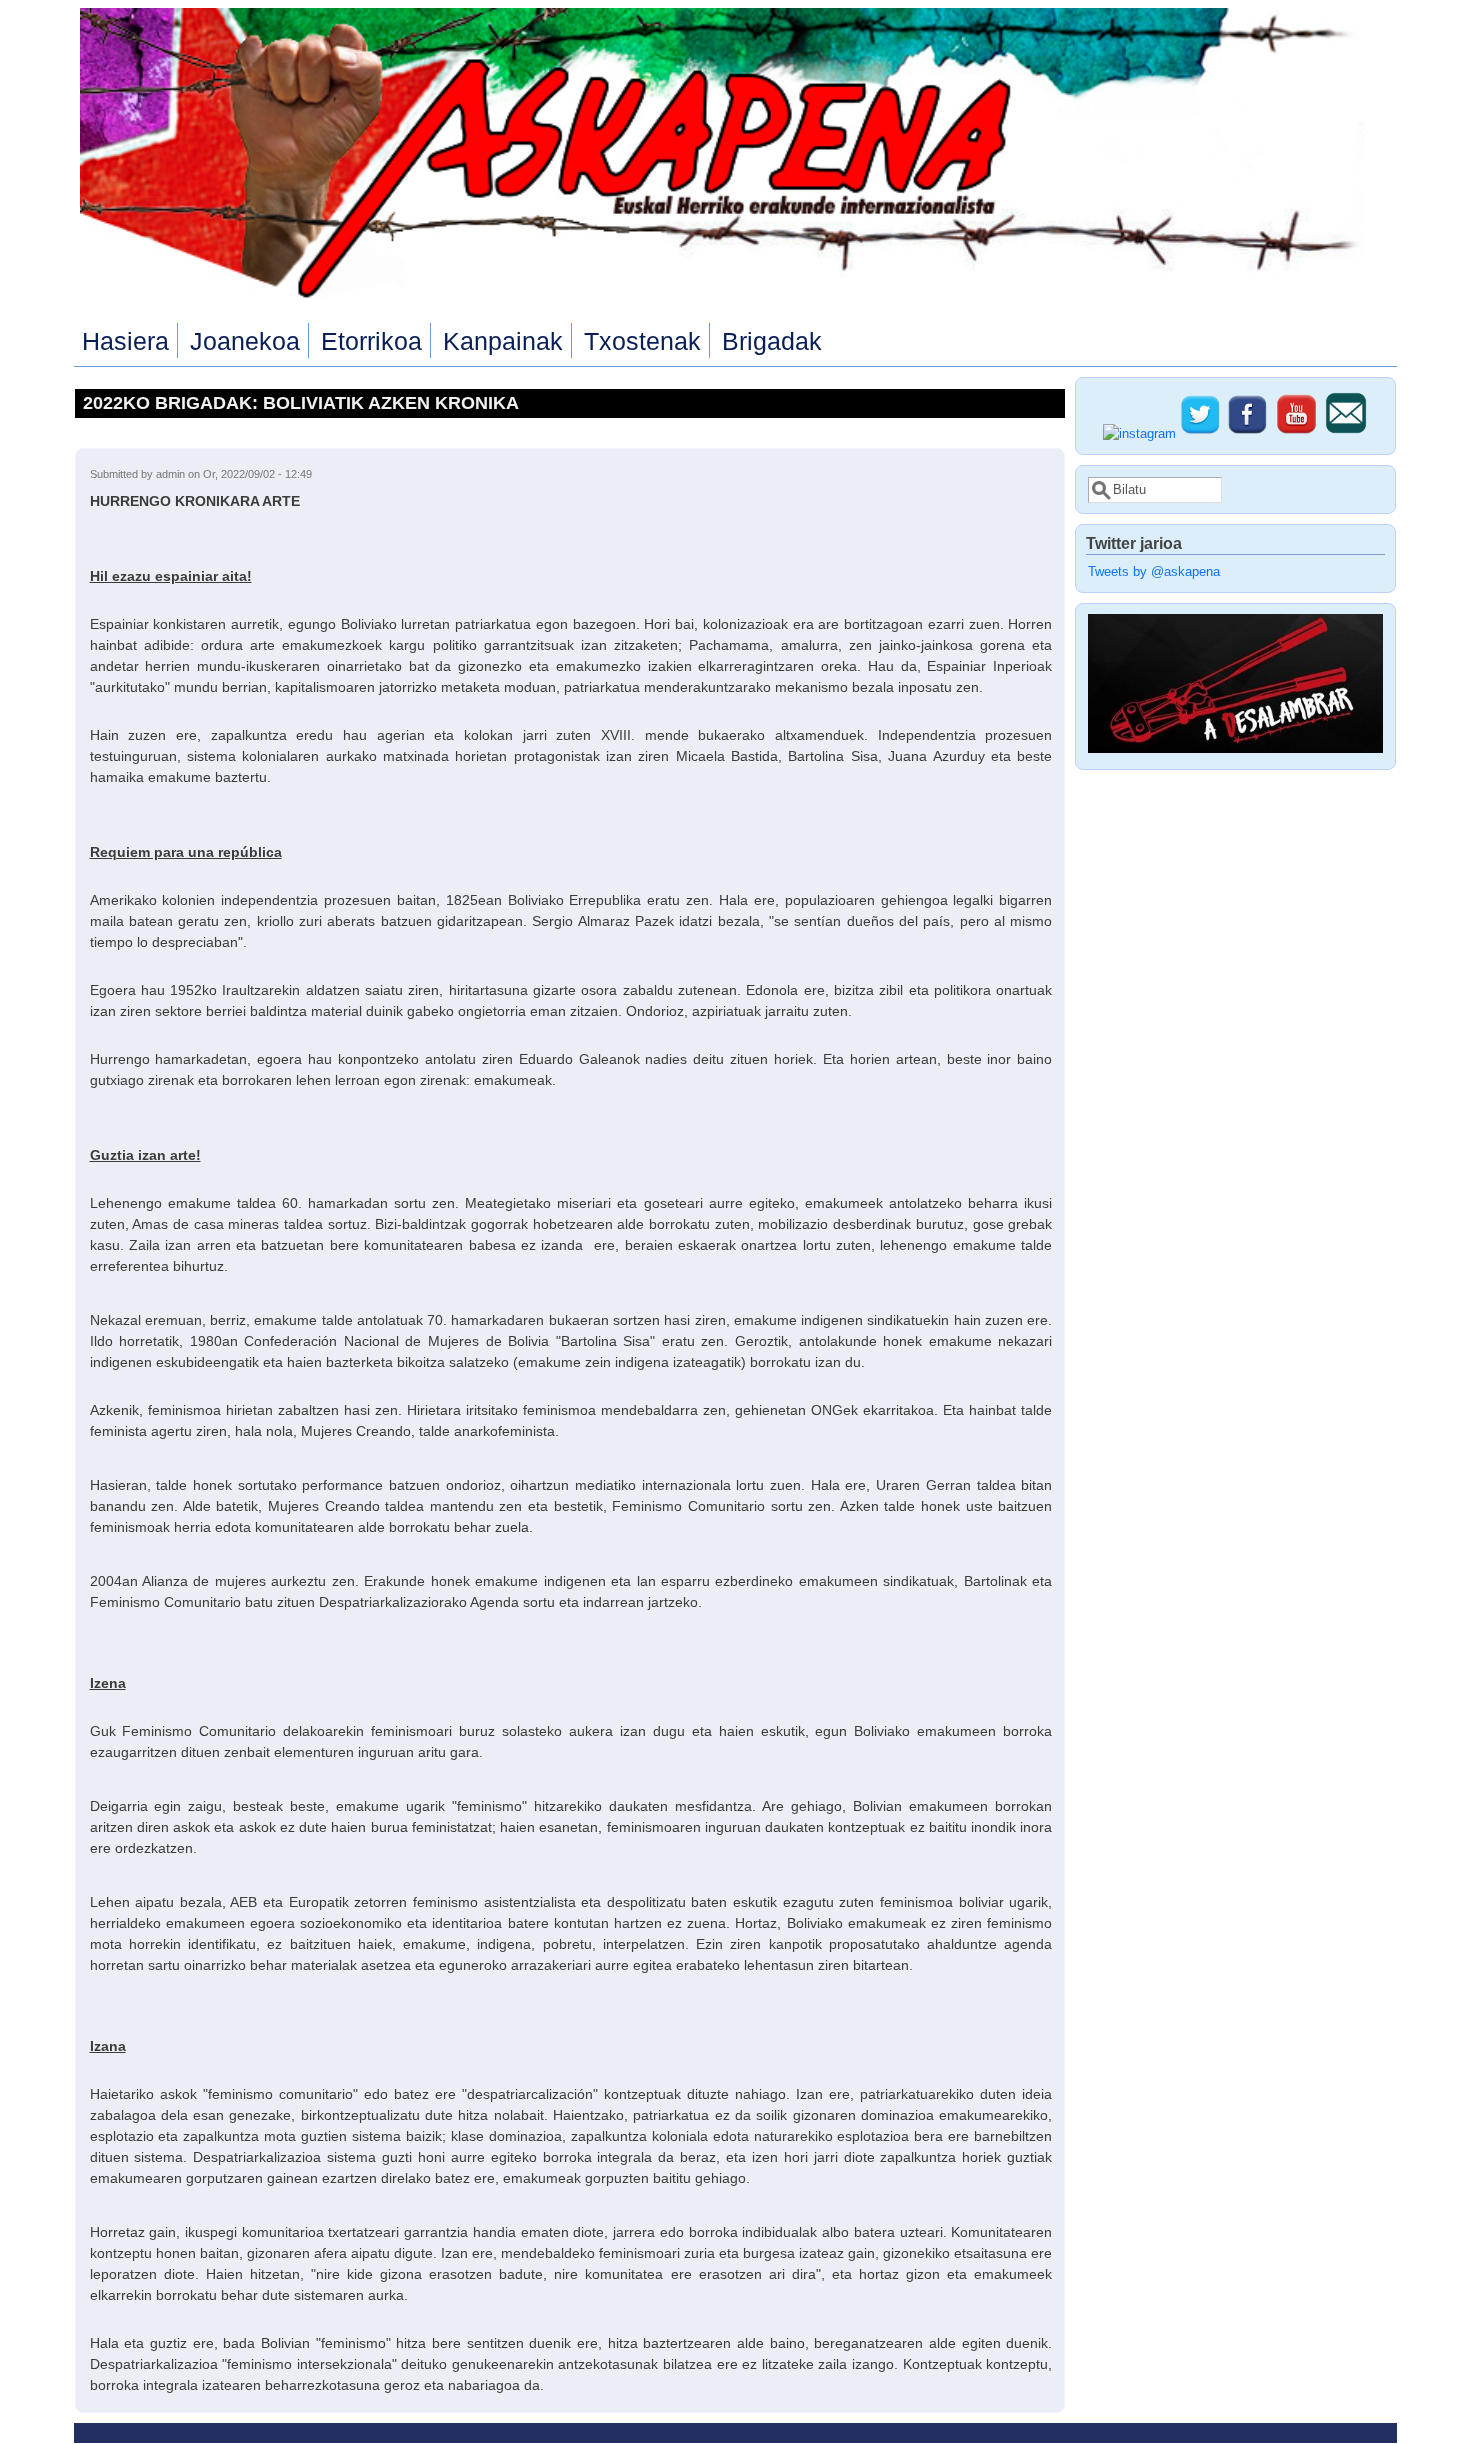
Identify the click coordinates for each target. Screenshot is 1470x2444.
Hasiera (125, 341)
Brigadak (772, 341)
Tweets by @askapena (1154, 572)
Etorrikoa (371, 341)
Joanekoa (245, 341)
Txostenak (642, 341)
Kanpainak (503, 341)
